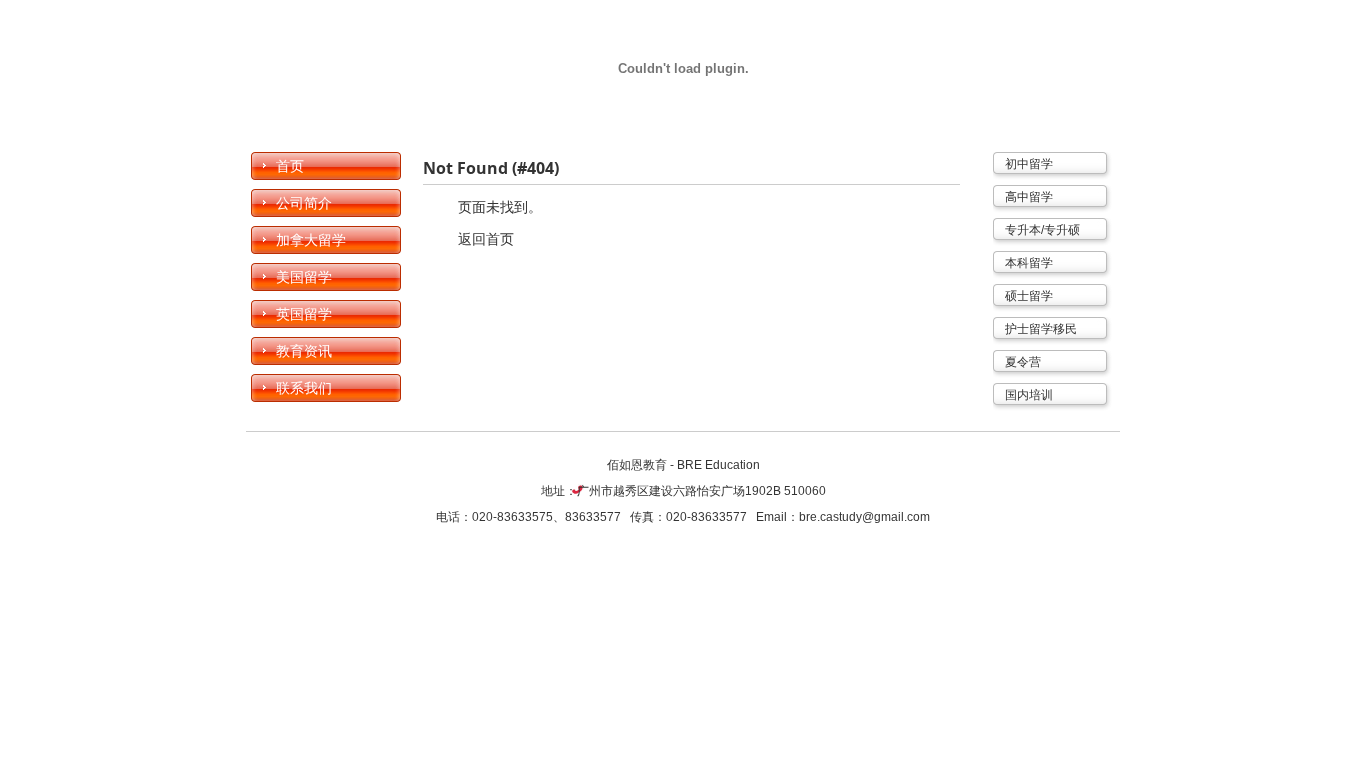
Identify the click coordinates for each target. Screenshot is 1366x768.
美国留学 (304, 277)
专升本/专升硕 (1042, 230)
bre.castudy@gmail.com (864, 517)
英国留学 (304, 314)
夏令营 (1023, 362)
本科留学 (1029, 263)
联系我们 (304, 388)
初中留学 (1029, 164)
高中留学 (1029, 197)
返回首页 (486, 239)
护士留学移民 (1041, 329)
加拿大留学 (311, 240)
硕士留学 (1029, 296)
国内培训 (1029, 395)
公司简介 (304, 203)
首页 (290, 166)
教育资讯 (304, 351)
